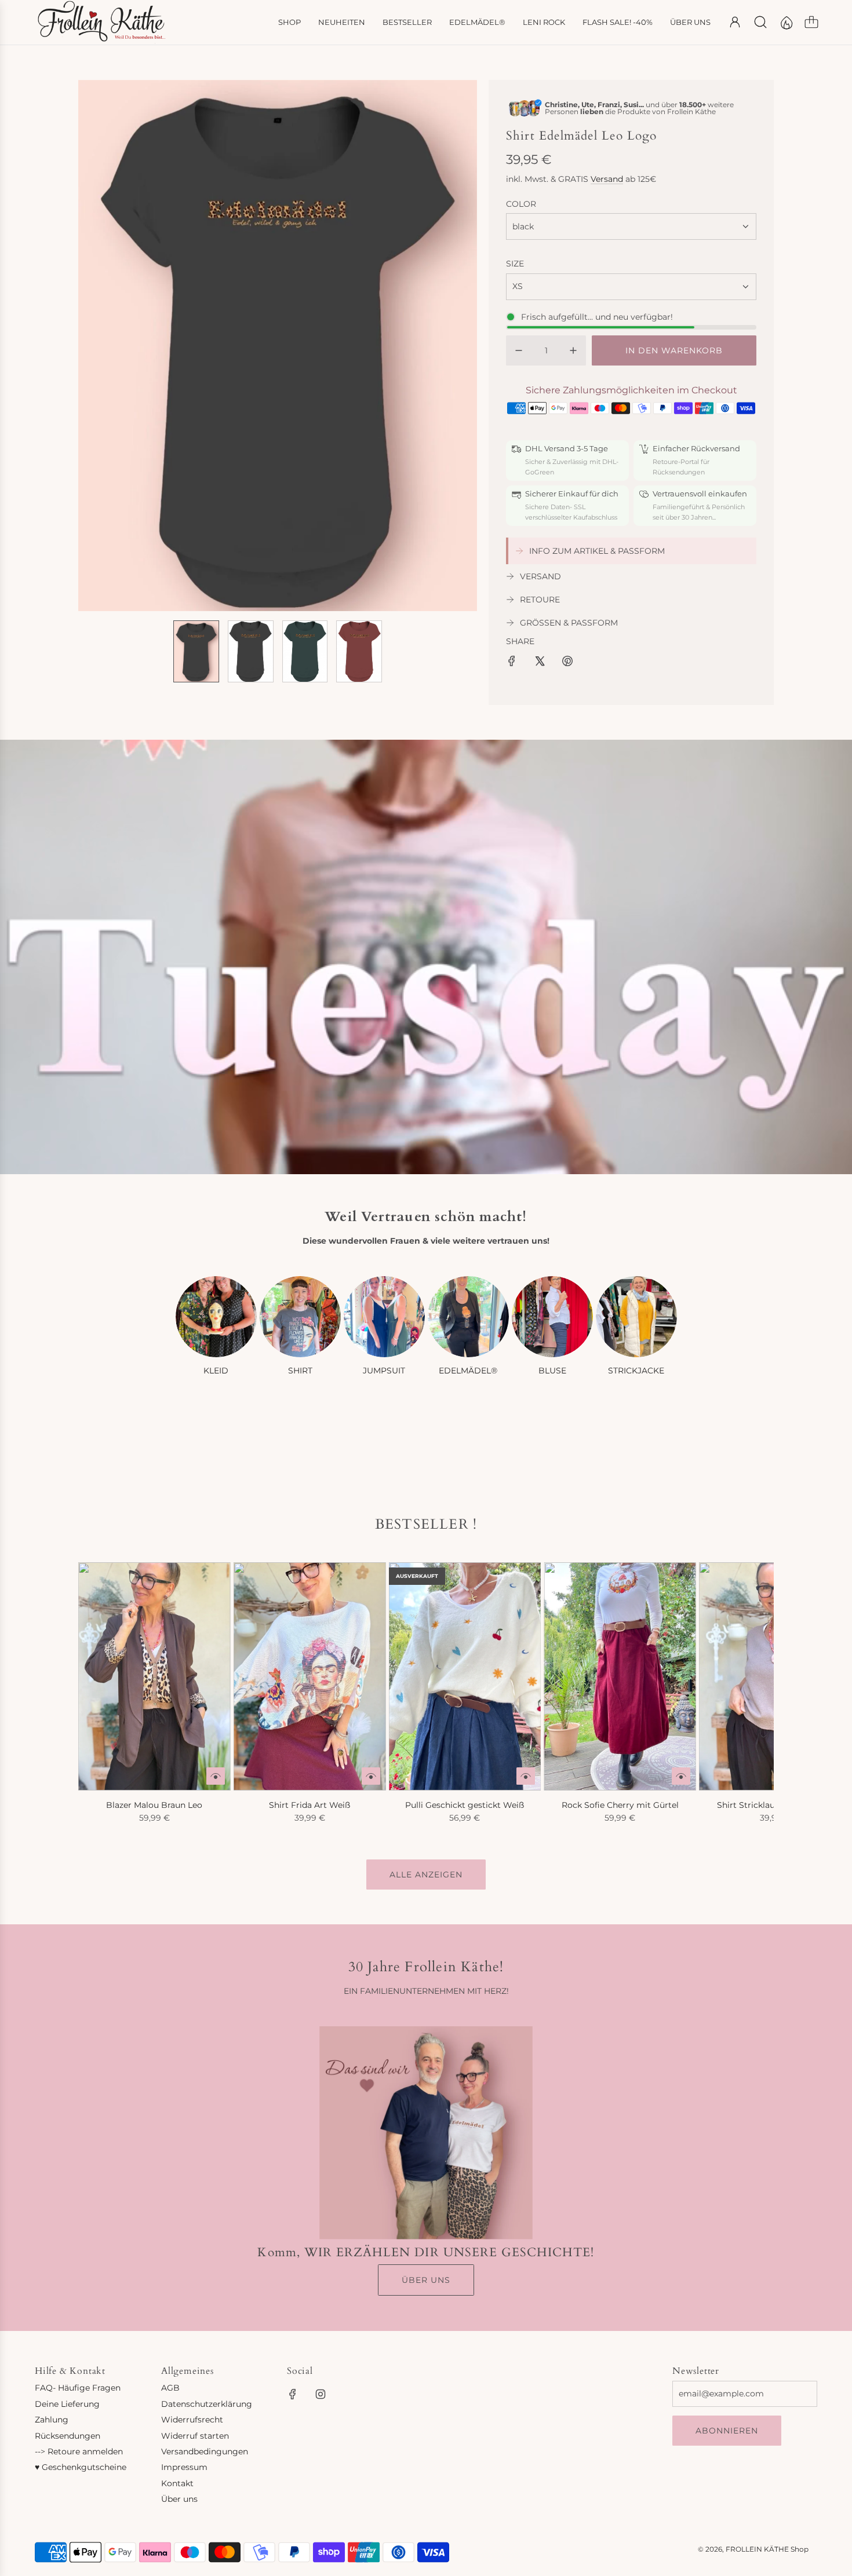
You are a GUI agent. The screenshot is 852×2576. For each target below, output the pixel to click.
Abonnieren (727, 2431)
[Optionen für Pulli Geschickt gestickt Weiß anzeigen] (526, 1776)
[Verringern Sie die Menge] (519, 350)
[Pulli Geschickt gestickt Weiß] (465, 1676)
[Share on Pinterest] (567, 663)
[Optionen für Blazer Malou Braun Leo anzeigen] (216, 1776)
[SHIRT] (300, 1317)
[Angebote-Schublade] (786, 22)
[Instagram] (321, 2394)
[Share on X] (540, 663)
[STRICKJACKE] (636, 1317)
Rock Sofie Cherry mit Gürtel (620, 1805)
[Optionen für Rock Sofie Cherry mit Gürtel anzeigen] (681, 1776)
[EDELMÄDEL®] (468, 1317)
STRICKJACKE (636, 1371)
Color (521, 204)
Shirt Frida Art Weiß (310, 1805)
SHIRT (300, 1371)
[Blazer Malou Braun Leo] (154, 1676)
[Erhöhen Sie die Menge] (573, 350)
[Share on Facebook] (512, 663)
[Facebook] (293, 2394)
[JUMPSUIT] (384, 1317)
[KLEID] (216, 1317)
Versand (607, 179)
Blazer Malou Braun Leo (154, 1805)
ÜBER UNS (426, 2280)
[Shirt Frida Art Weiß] (310, 1676)
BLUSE (552, 1371)
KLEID (216, 1371)
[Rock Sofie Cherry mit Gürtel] (620, 1676)
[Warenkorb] (811, 22)
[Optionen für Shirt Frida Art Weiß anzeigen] (371, 1776)
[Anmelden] (735, 22)
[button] (106, 345)
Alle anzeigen (426, 1875)
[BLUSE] (552, 1317)
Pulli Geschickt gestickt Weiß (465, 1805)
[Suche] (760, 22)
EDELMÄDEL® (468, 1371)
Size (515, 264)
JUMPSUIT (384, 1371)
